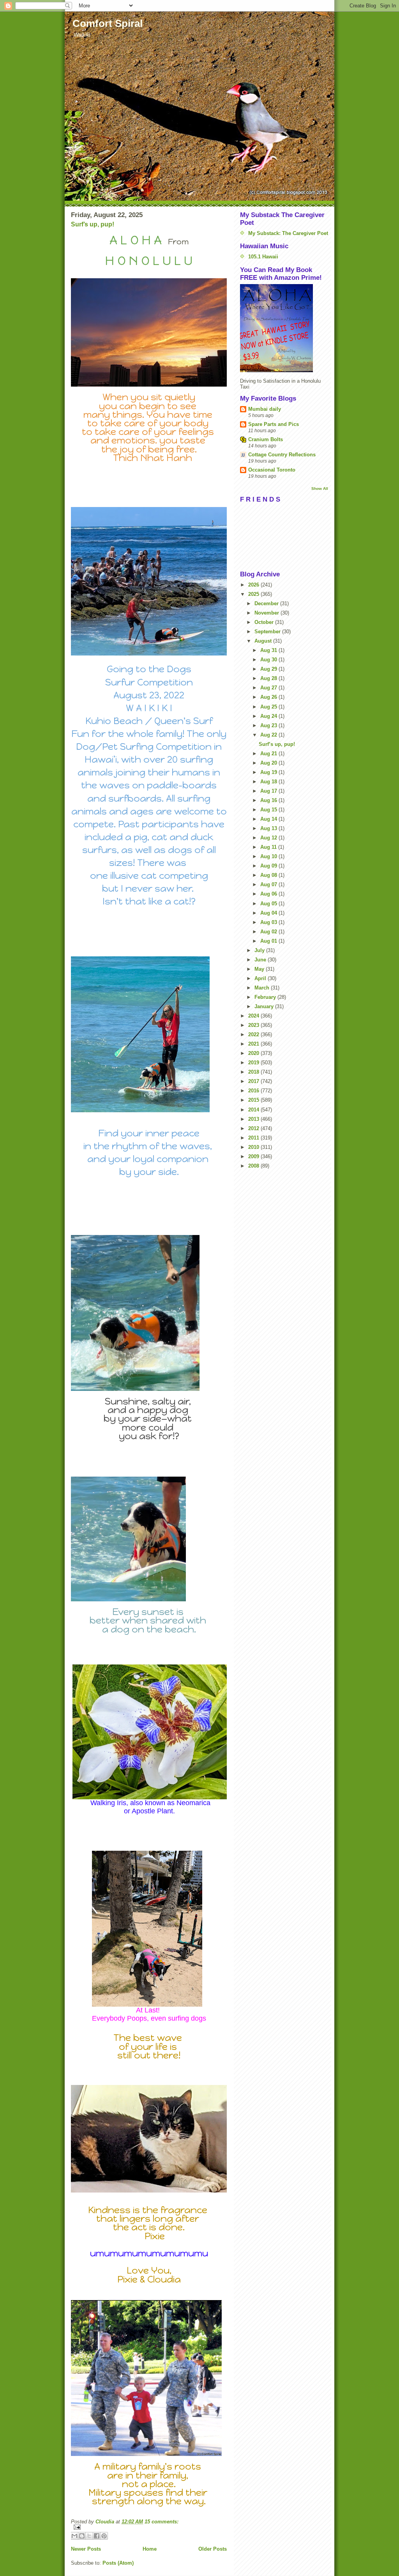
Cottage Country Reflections (282, 455)
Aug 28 (269, 678)
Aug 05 (269, 904)
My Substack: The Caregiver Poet (288, 233)
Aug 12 (269, 838)
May (260, 969)
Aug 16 (269, 800)
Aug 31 (269, 650)
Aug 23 (269, 725)
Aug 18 (269, 782)
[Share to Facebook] (97, 2536)
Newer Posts (86, 2549)
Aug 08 (269, 875)
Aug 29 (269, 669)
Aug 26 (269, 697)
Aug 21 (269, 754)
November (267, 613)
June (261, 960)
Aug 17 (269, 791)
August (264, 641)
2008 (254, 1166)
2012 (254, 1128)
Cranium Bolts (266, 439)
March (263, 988)
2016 (254, 1091)
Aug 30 (269, 660)
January (265, 1006)
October (265, 622)
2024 (254, 1016)
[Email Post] (149, 2527)
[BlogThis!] (82, 2536)
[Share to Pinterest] (104, 2536)
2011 (254, 1138)
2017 (254, 1081)
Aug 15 (269, 810)
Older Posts (213, 2549)
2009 (254, 1156)
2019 (254, 1063)
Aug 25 (269, 707)
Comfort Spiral (108, 23)
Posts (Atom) (118, 2563)
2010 (254, 1147)
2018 (254, 1072)
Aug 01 (269, 941)
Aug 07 (269, 884)
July (260, 950)
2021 (254, 1044)
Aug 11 (269, 847)
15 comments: (162, 2522)
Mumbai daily (265, 409)
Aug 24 (269, 716)
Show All (320, 489)
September (268, 632)
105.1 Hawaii (263, 257)
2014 (254, 1110)
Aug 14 (269, 819)
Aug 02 (269, 932)
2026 (254, 585)
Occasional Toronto (272, 470)
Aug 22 (269, 735)
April (261, 978)
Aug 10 (269, 856)
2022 (254, 1034)
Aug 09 (269, 866)
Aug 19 (269, 772)
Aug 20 (269, 763)
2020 (254, 1053)
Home (150, 2549)
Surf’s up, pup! (93, 224)
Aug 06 (269, 894)
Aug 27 (269, 688)
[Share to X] (89, 2536)
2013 (254, 1119)
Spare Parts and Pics (274, 424)
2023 (254, 1025)
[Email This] (74, 2536)
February (266, 997)
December (267, 603)
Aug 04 (269, 913)
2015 (254, 1100)
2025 (254, 594)
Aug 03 (269, 922)
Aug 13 (269, 828)
